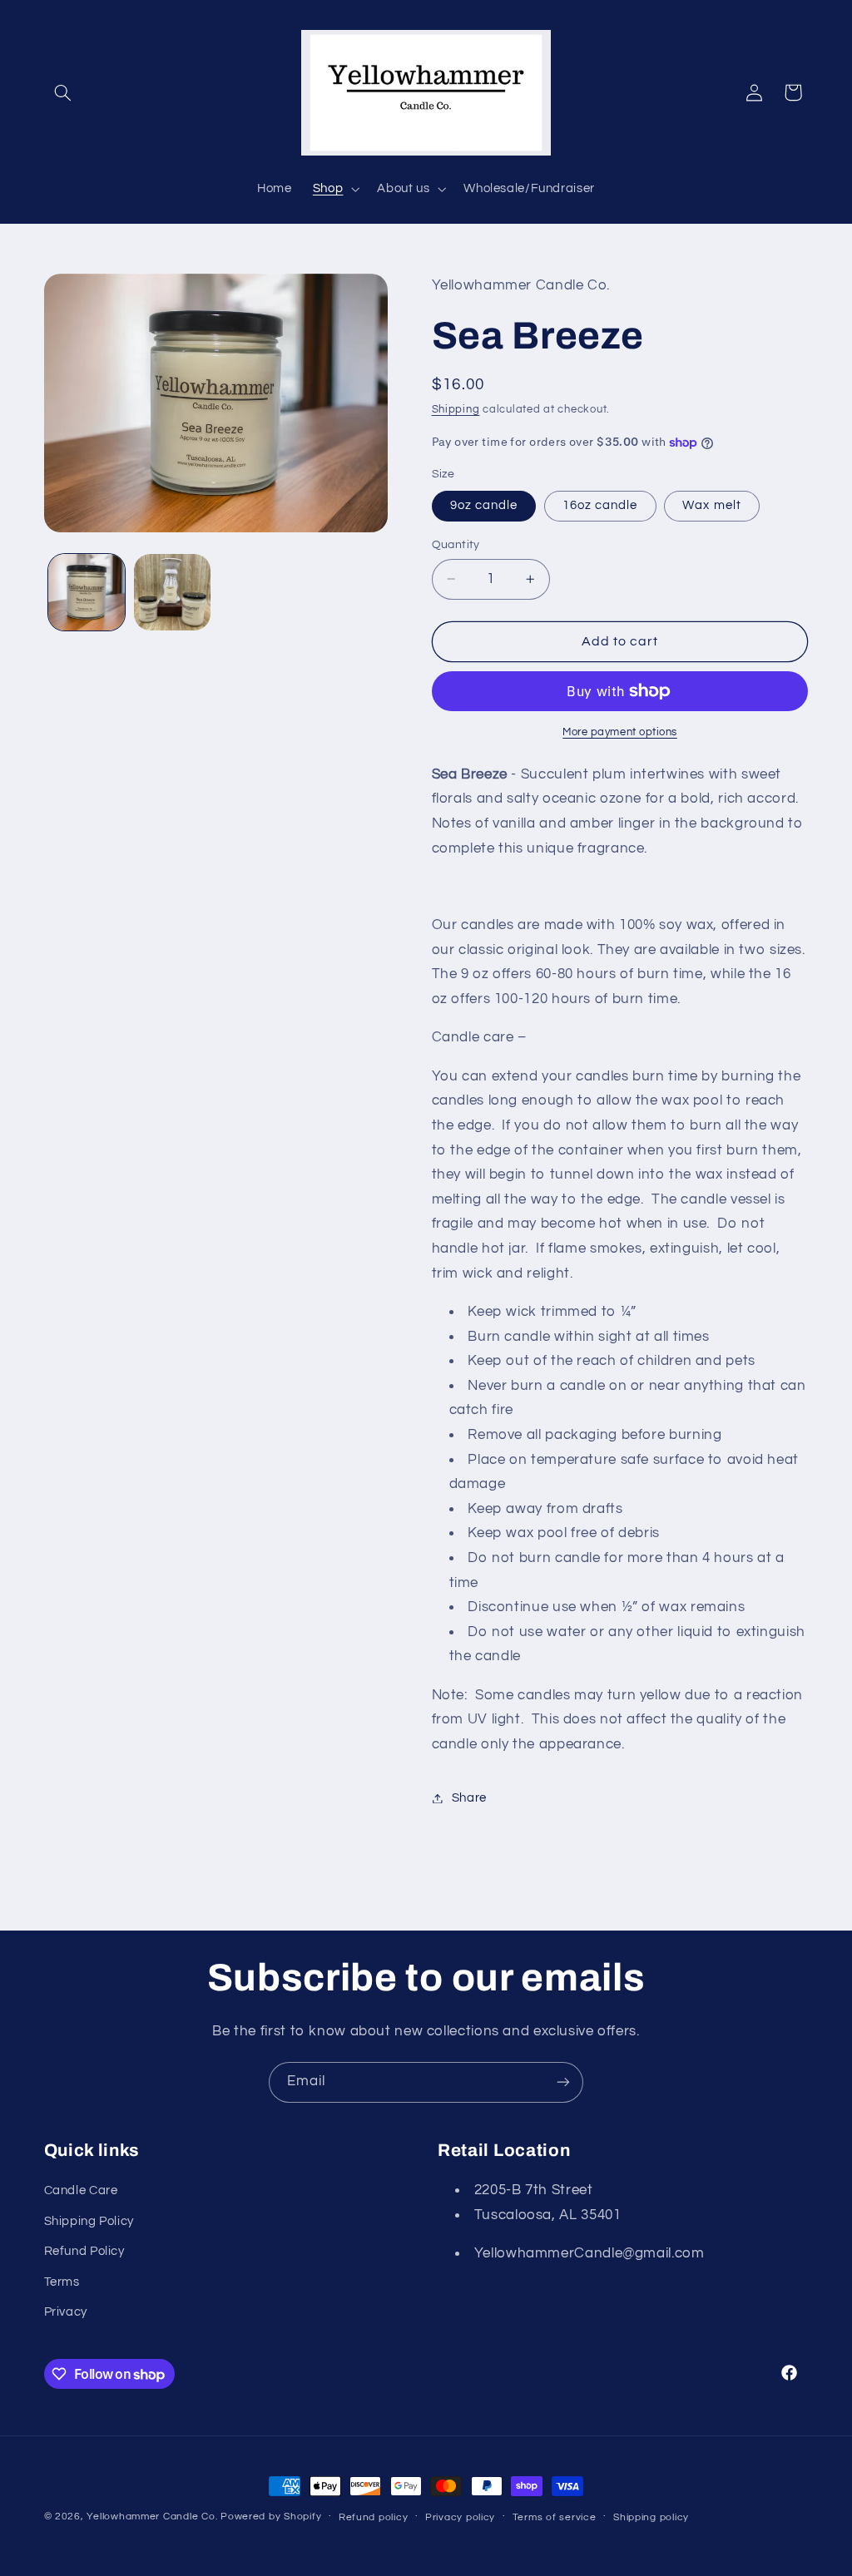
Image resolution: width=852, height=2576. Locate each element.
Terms (62, 2282)
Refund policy (374, 2517)
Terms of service (555, 2517)
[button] (63, 92)
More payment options (620, 732)
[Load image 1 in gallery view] (87, 592)
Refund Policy (84, 2251)
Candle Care (81, 2190)
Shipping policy (651, 2517)
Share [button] (469, 1798)
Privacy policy (460, 2517)
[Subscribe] (563, 2082)
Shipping (456, 410)
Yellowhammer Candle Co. (152, 2517)
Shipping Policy (89, 2221)
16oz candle (600, 505)
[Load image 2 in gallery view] (172, 592)
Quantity (456, 545)
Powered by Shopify (271, 2517)
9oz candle (484, 505)
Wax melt (711, 505)
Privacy (66, 2312)
